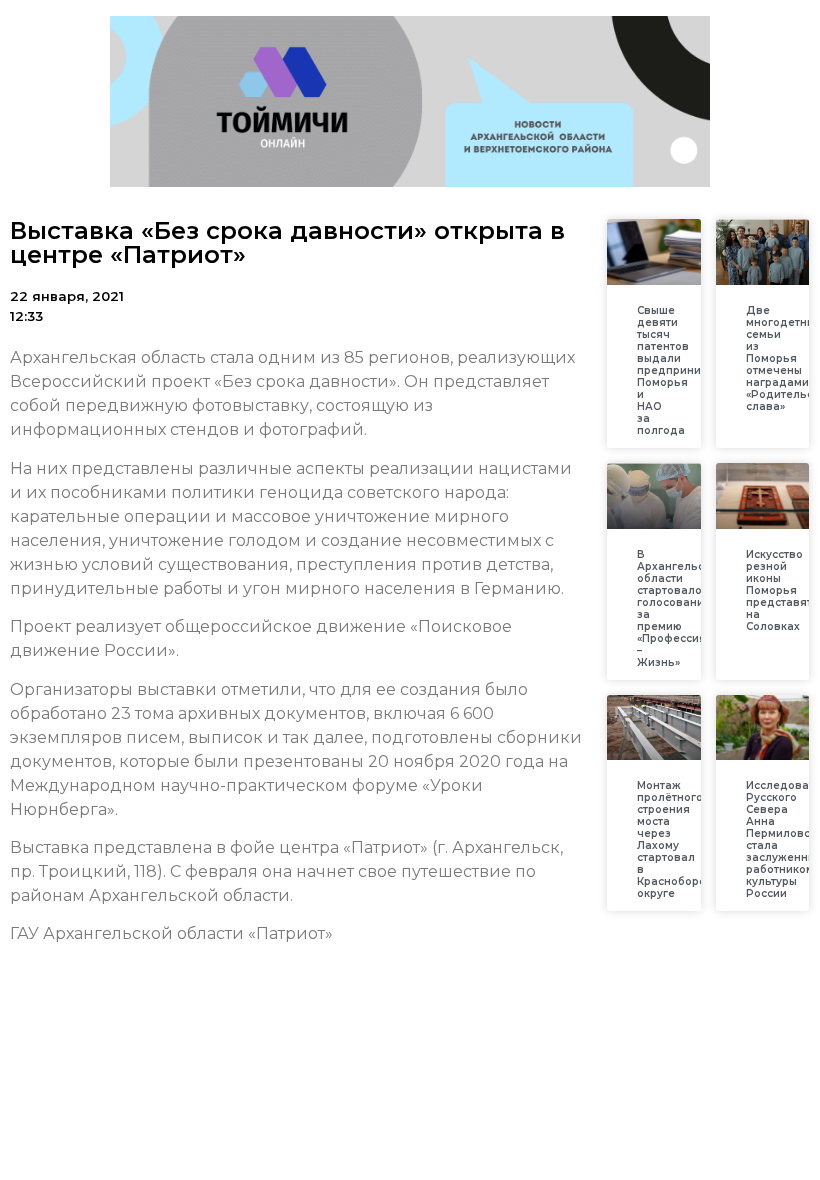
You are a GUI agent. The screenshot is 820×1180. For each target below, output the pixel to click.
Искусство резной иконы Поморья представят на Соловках (779, 590)
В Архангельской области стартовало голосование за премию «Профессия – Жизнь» (680, 608)
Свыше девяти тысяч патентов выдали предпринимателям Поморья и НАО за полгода (693, 370)
